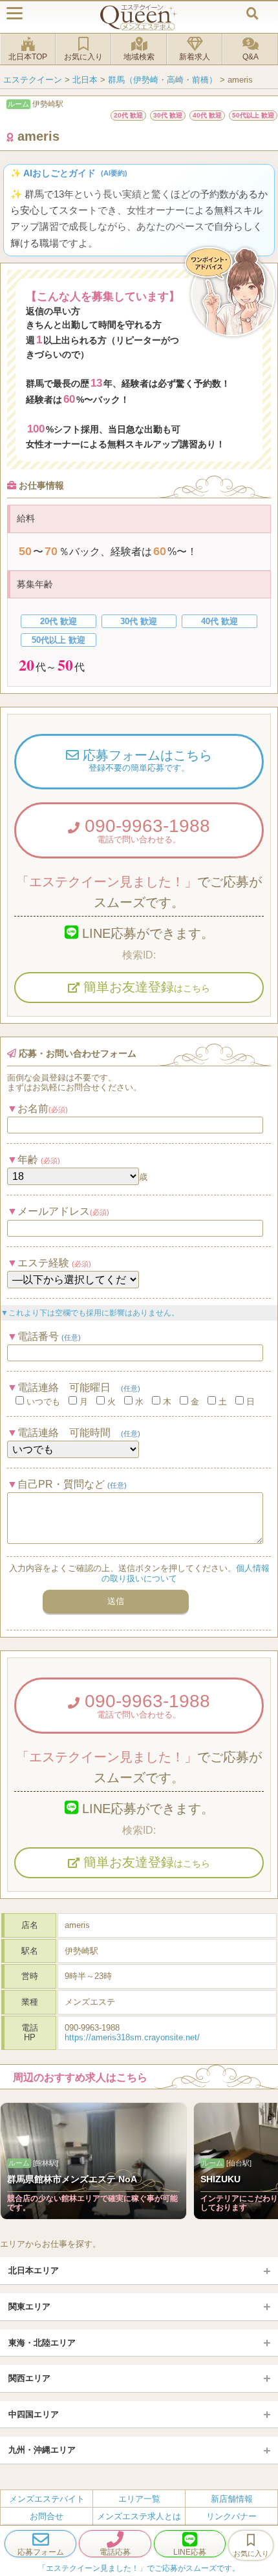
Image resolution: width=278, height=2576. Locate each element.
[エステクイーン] (139, 17)
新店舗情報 (232, 2499)
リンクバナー (231, 2516)
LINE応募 (190, 2552)
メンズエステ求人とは (139, 2516)
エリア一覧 (139, 2499)
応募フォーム (41, 2552)
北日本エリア (34, 2270)
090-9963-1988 (145, 830)
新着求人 (195, 57)
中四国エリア (34, 2414)
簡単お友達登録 (145, 987)
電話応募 (115, 2552)
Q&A (251, 57)
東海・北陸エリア (42, 2343)
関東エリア (29, 2307)
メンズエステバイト (47, 2499)
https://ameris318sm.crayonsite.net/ (132, 2037)
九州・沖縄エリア (42, 2450)
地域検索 (139, 57)
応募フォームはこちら (145, 760)
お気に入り (83, 57)
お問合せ (47, 2516)
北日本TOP (28, 57)
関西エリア (29, 2378)
